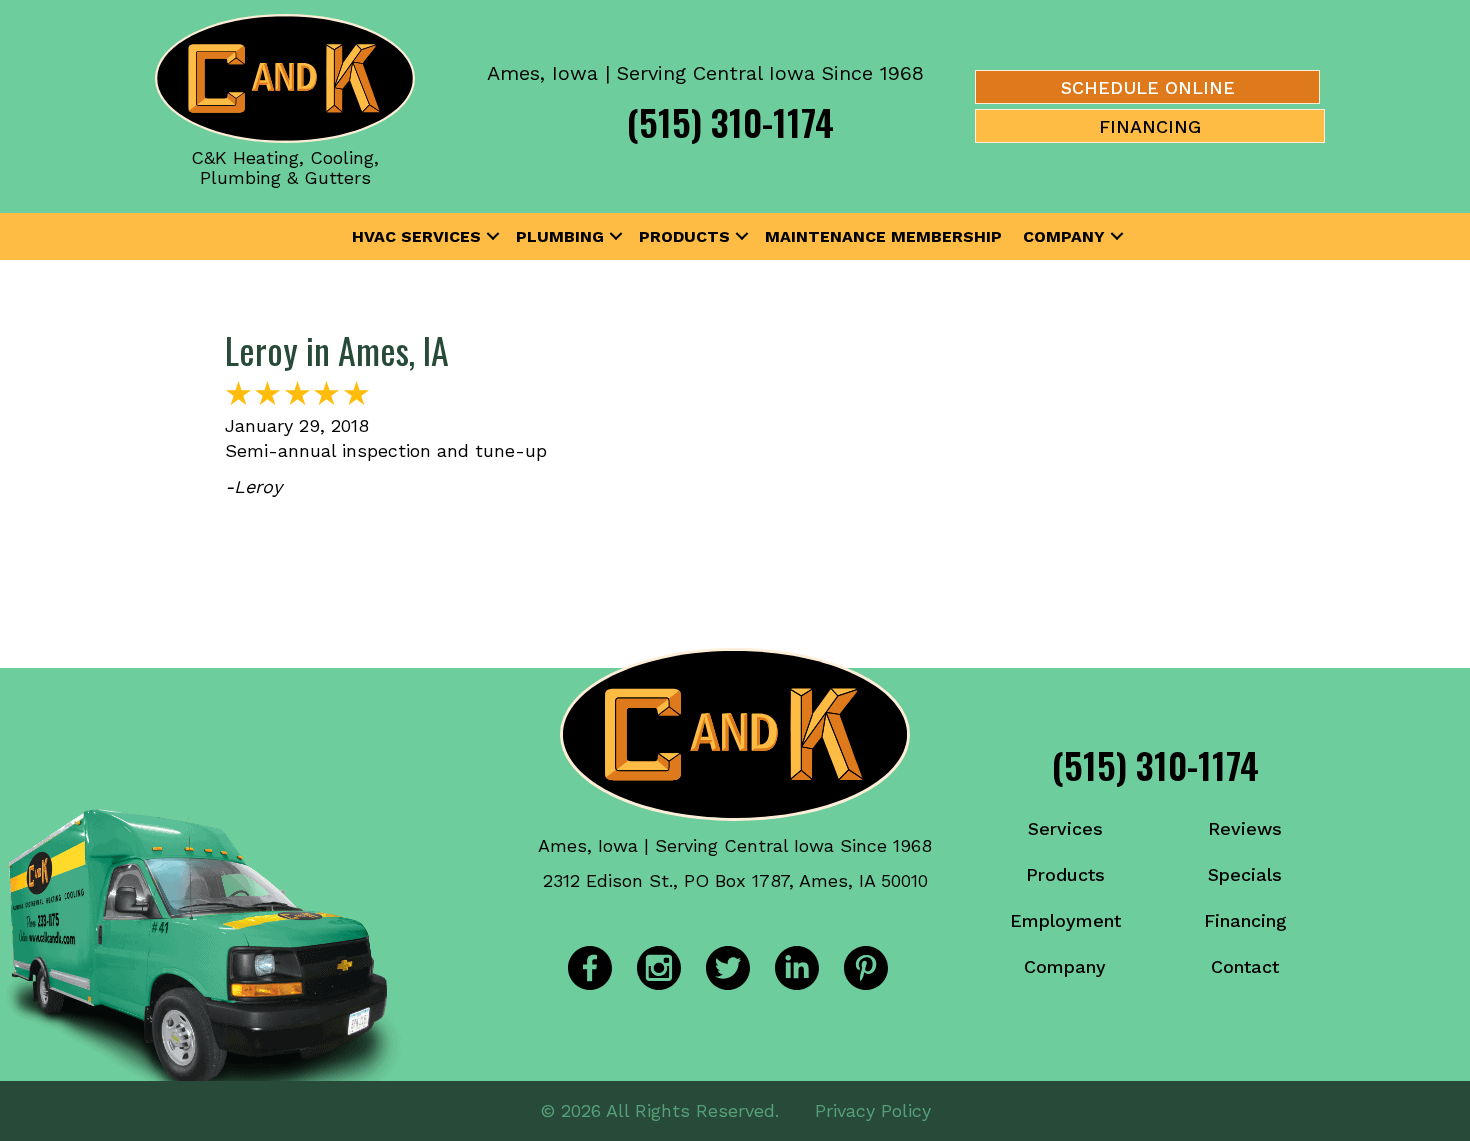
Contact (1245, 966)
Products (684, 236)
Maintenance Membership (883, 236)
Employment (1065, 920)
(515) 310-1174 (730, 121)
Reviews (1245, 828)
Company (1064, 236)
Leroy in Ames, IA (337, 349)
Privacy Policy (873, 1110)
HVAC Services (416, 236)
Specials (1245, 874)
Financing (1245, 920)
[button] (493, 237)
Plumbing (560, 236)
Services (1065, 828)
